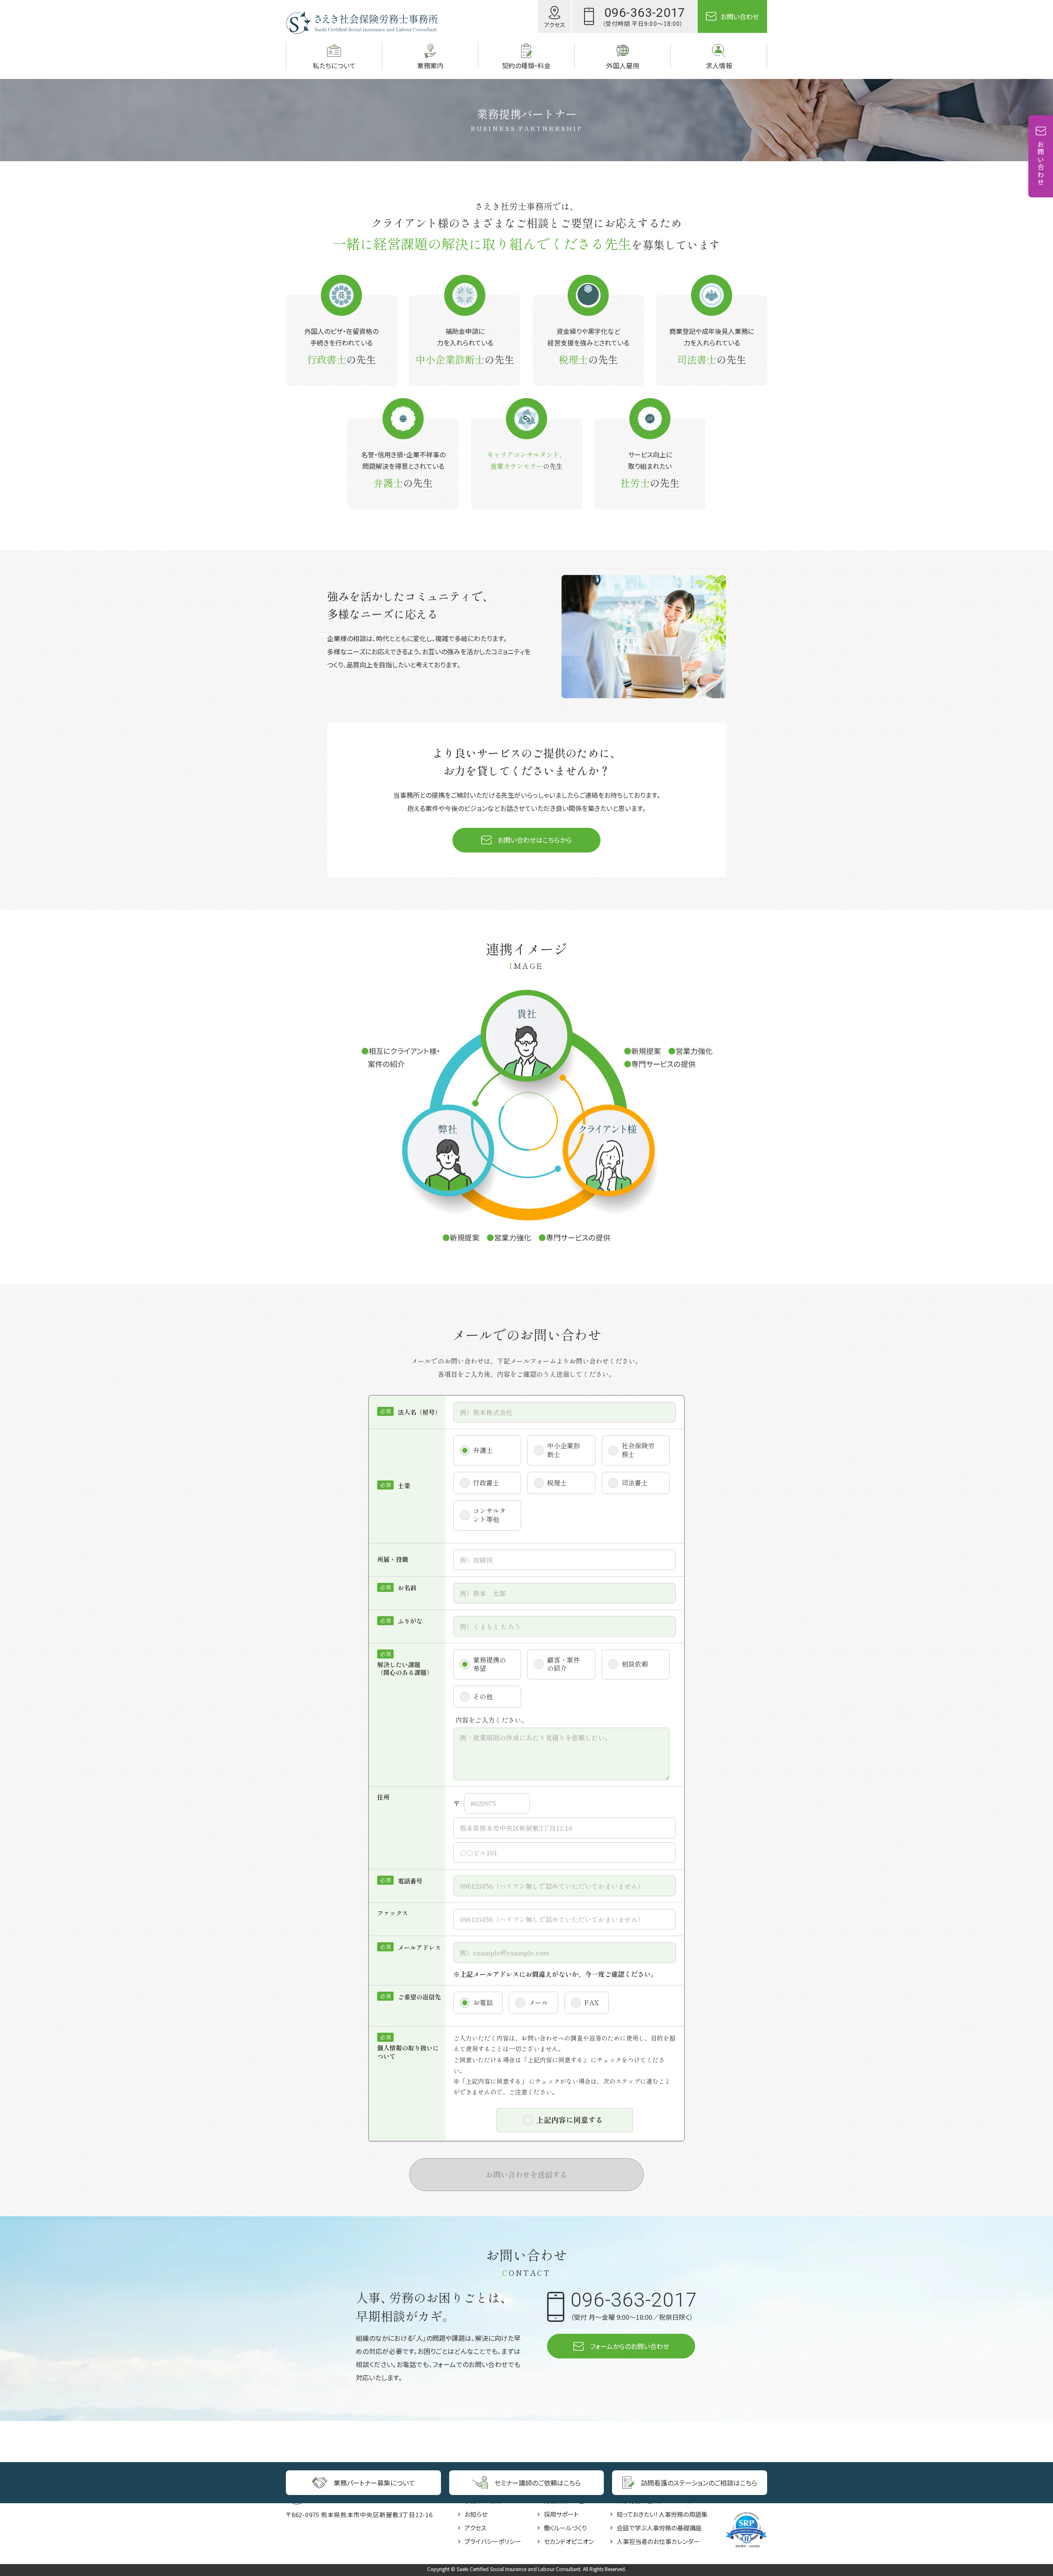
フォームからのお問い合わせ (630, 2346)
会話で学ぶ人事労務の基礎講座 (659, 2528)
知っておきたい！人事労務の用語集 (662, 2514)
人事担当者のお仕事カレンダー (658, 2541)
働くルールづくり (565, 2528)
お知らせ (476, 2514)
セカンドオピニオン (569, 2541)
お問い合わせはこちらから (535, 840)
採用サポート (561, 2514)
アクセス (475, 2528)
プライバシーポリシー (493, 2541)
